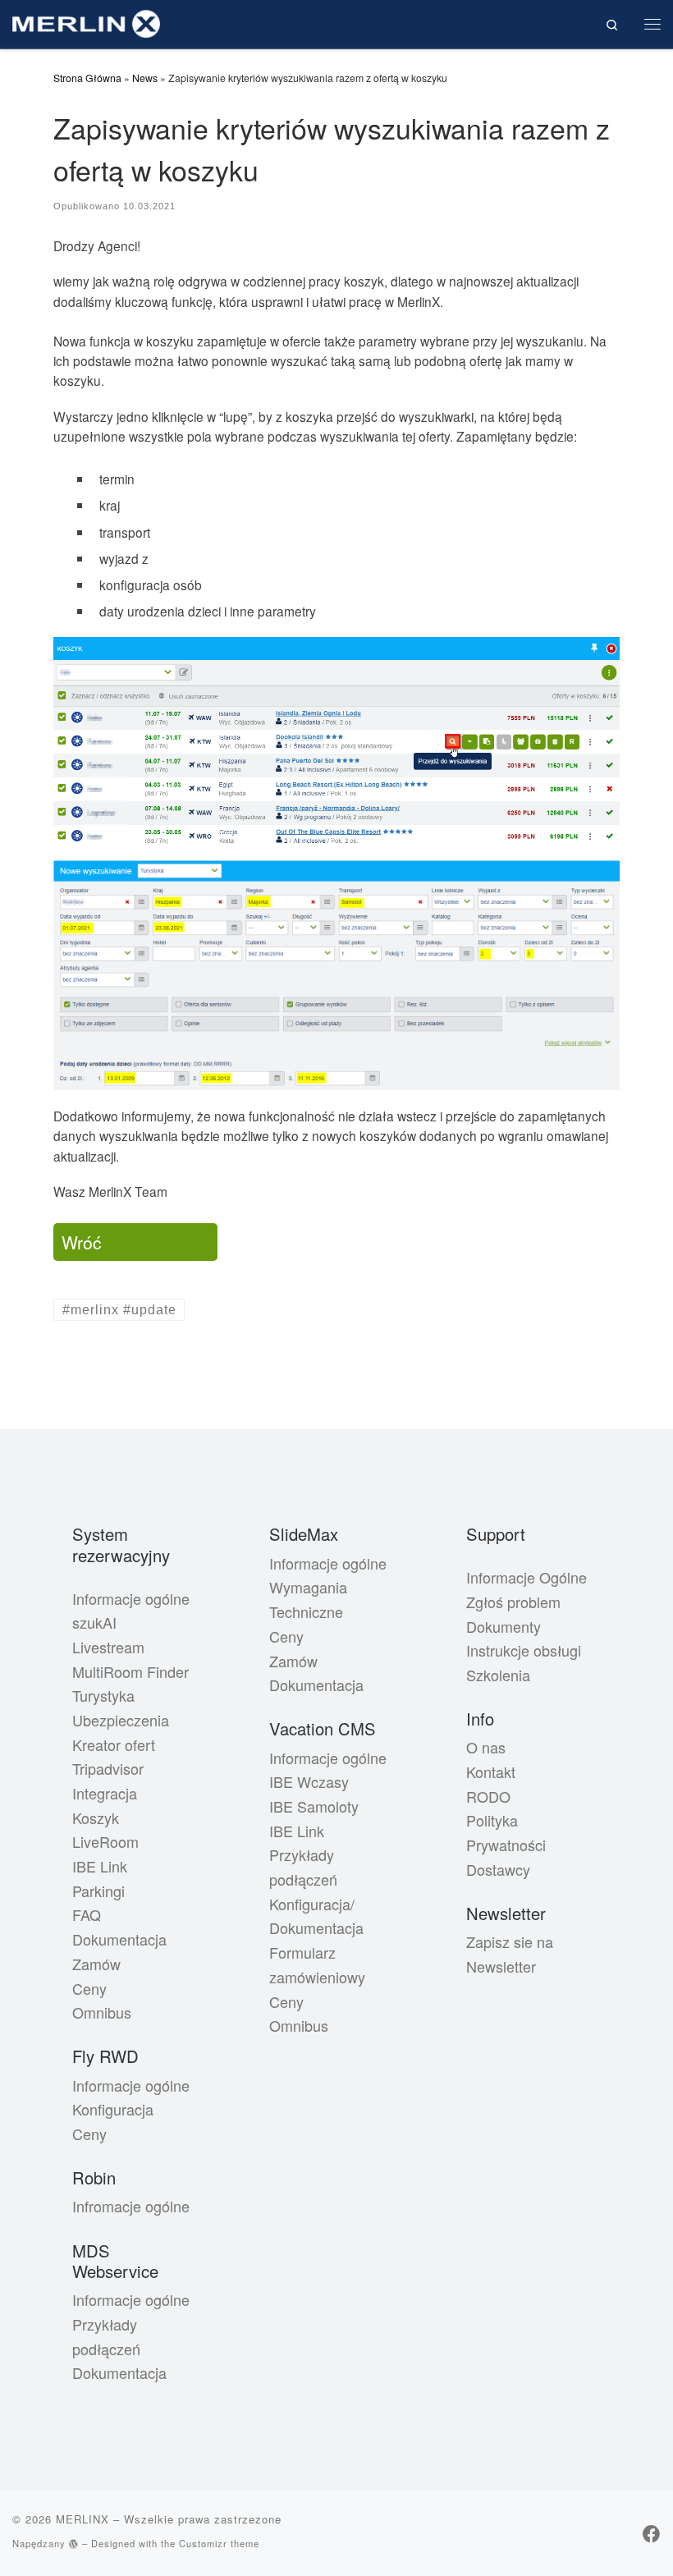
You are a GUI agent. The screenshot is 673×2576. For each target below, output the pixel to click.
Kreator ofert (114, 1744)
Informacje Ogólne (526, 1577)
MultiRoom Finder (130, 1671)
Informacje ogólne (131, 1598)
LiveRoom (105, 1841)
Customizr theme (219, 2543)
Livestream (108, 1647)
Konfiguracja (113, 2109)
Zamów (96, 1964)
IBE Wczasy (309, 1781)
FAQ (87, 1914)
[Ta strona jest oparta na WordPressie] (74, 2544)
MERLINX (82, 2519)
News (145, 78)
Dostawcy (498, 1869)
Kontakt (491, 1772)
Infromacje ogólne (131, 2206)
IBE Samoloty (314, 1806)
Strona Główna (87, 78)
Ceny (89, 1988)
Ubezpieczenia (121, 1720)
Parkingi (98, 1891)
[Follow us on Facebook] (652, 2533)
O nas (486, 1747)
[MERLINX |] (86, 21)
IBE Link (100, 1866)
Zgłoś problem (513, 1602)
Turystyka (103, 1695)
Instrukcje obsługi (524, 1650)
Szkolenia (498, 1675)
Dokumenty (504, 1626)
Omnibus (102, 2012)
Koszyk (96, 1817)
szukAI (94, 1622)
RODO (488, 1796)
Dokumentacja (119, 1939)
